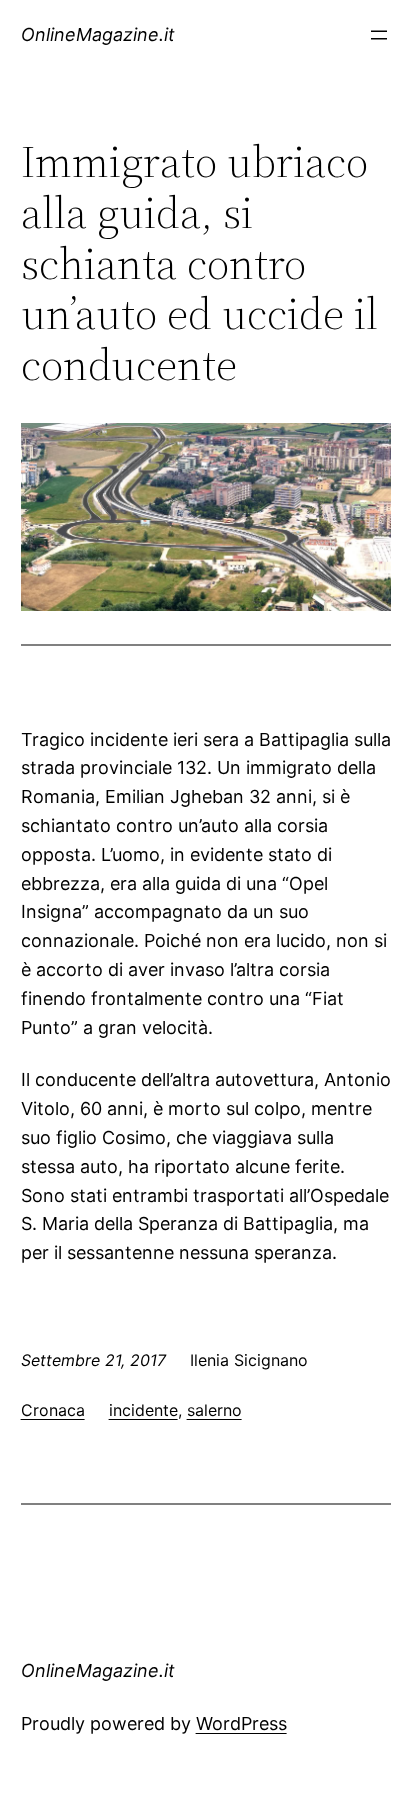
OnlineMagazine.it (98, 34)
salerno (214, 1410)
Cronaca (53, 1410)
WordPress (241, 1723)
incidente (143, 1410)
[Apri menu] (379, 35)
